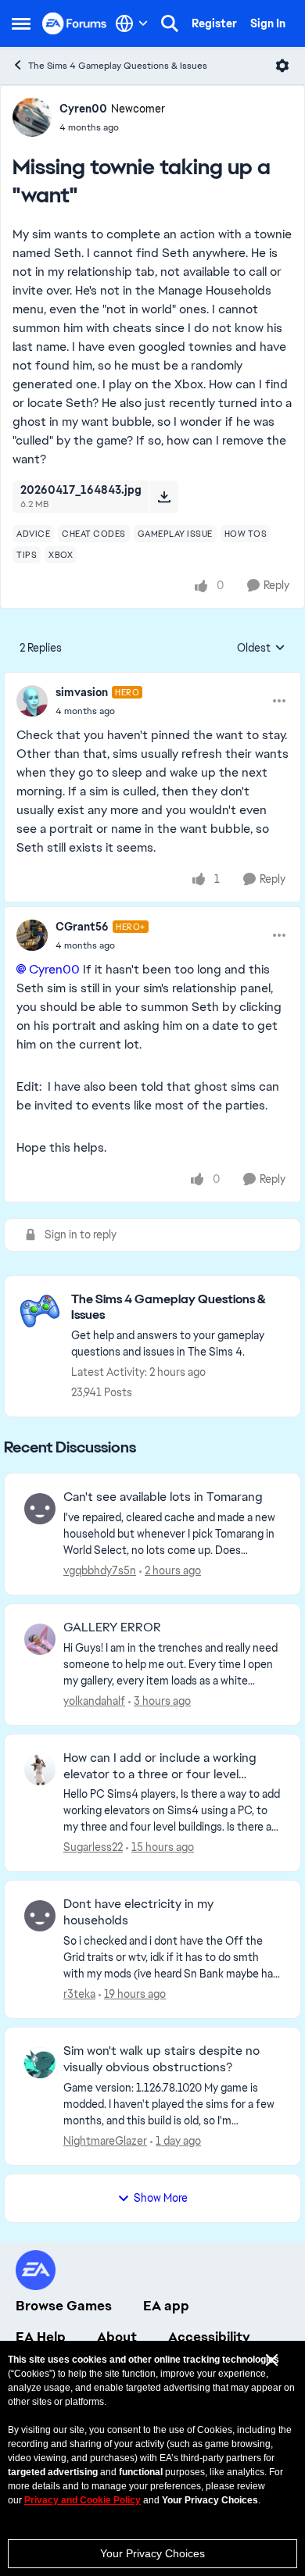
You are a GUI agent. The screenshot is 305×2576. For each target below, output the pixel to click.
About (117, 2337)
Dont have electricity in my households (138, 1912)
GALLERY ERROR (112, 1627)
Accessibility (209, 2337)
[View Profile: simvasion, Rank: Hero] (32, 701)
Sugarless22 (93, 1847)
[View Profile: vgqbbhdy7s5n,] (40, 1509)
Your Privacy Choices (152, 2553)
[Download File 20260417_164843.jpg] (164, 497)
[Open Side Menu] (21, 23)
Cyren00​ (54, 969)
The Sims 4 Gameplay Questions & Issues (118, 66)
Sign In (268, 23)
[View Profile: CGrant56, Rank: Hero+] (32, 935)
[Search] (170, 23)
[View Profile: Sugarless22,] (40, 1770)
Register (214, 23)
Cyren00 (83, 109)
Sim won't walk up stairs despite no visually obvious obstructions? (161, 2059)
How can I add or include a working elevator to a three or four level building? (160, 1767)
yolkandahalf (94, 1701)
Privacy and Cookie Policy (83, 2500)
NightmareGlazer (105, 2141)
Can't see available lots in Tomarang (163, 1497)
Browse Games (64, 2306)
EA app (166, 2306)
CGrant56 (82, 927)
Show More (161, 2198)
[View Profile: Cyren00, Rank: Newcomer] (32, 117)
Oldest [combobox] (261, 648)
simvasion (82, 692)
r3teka (79, 1994)
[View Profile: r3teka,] (40, 1916)
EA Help (41, 2337)
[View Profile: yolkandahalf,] (40, 1639)
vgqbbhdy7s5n (100, 1570)
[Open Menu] (282, 66)
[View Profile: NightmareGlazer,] (40, 2063)
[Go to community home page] (75, 23)
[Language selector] (132, 23)
